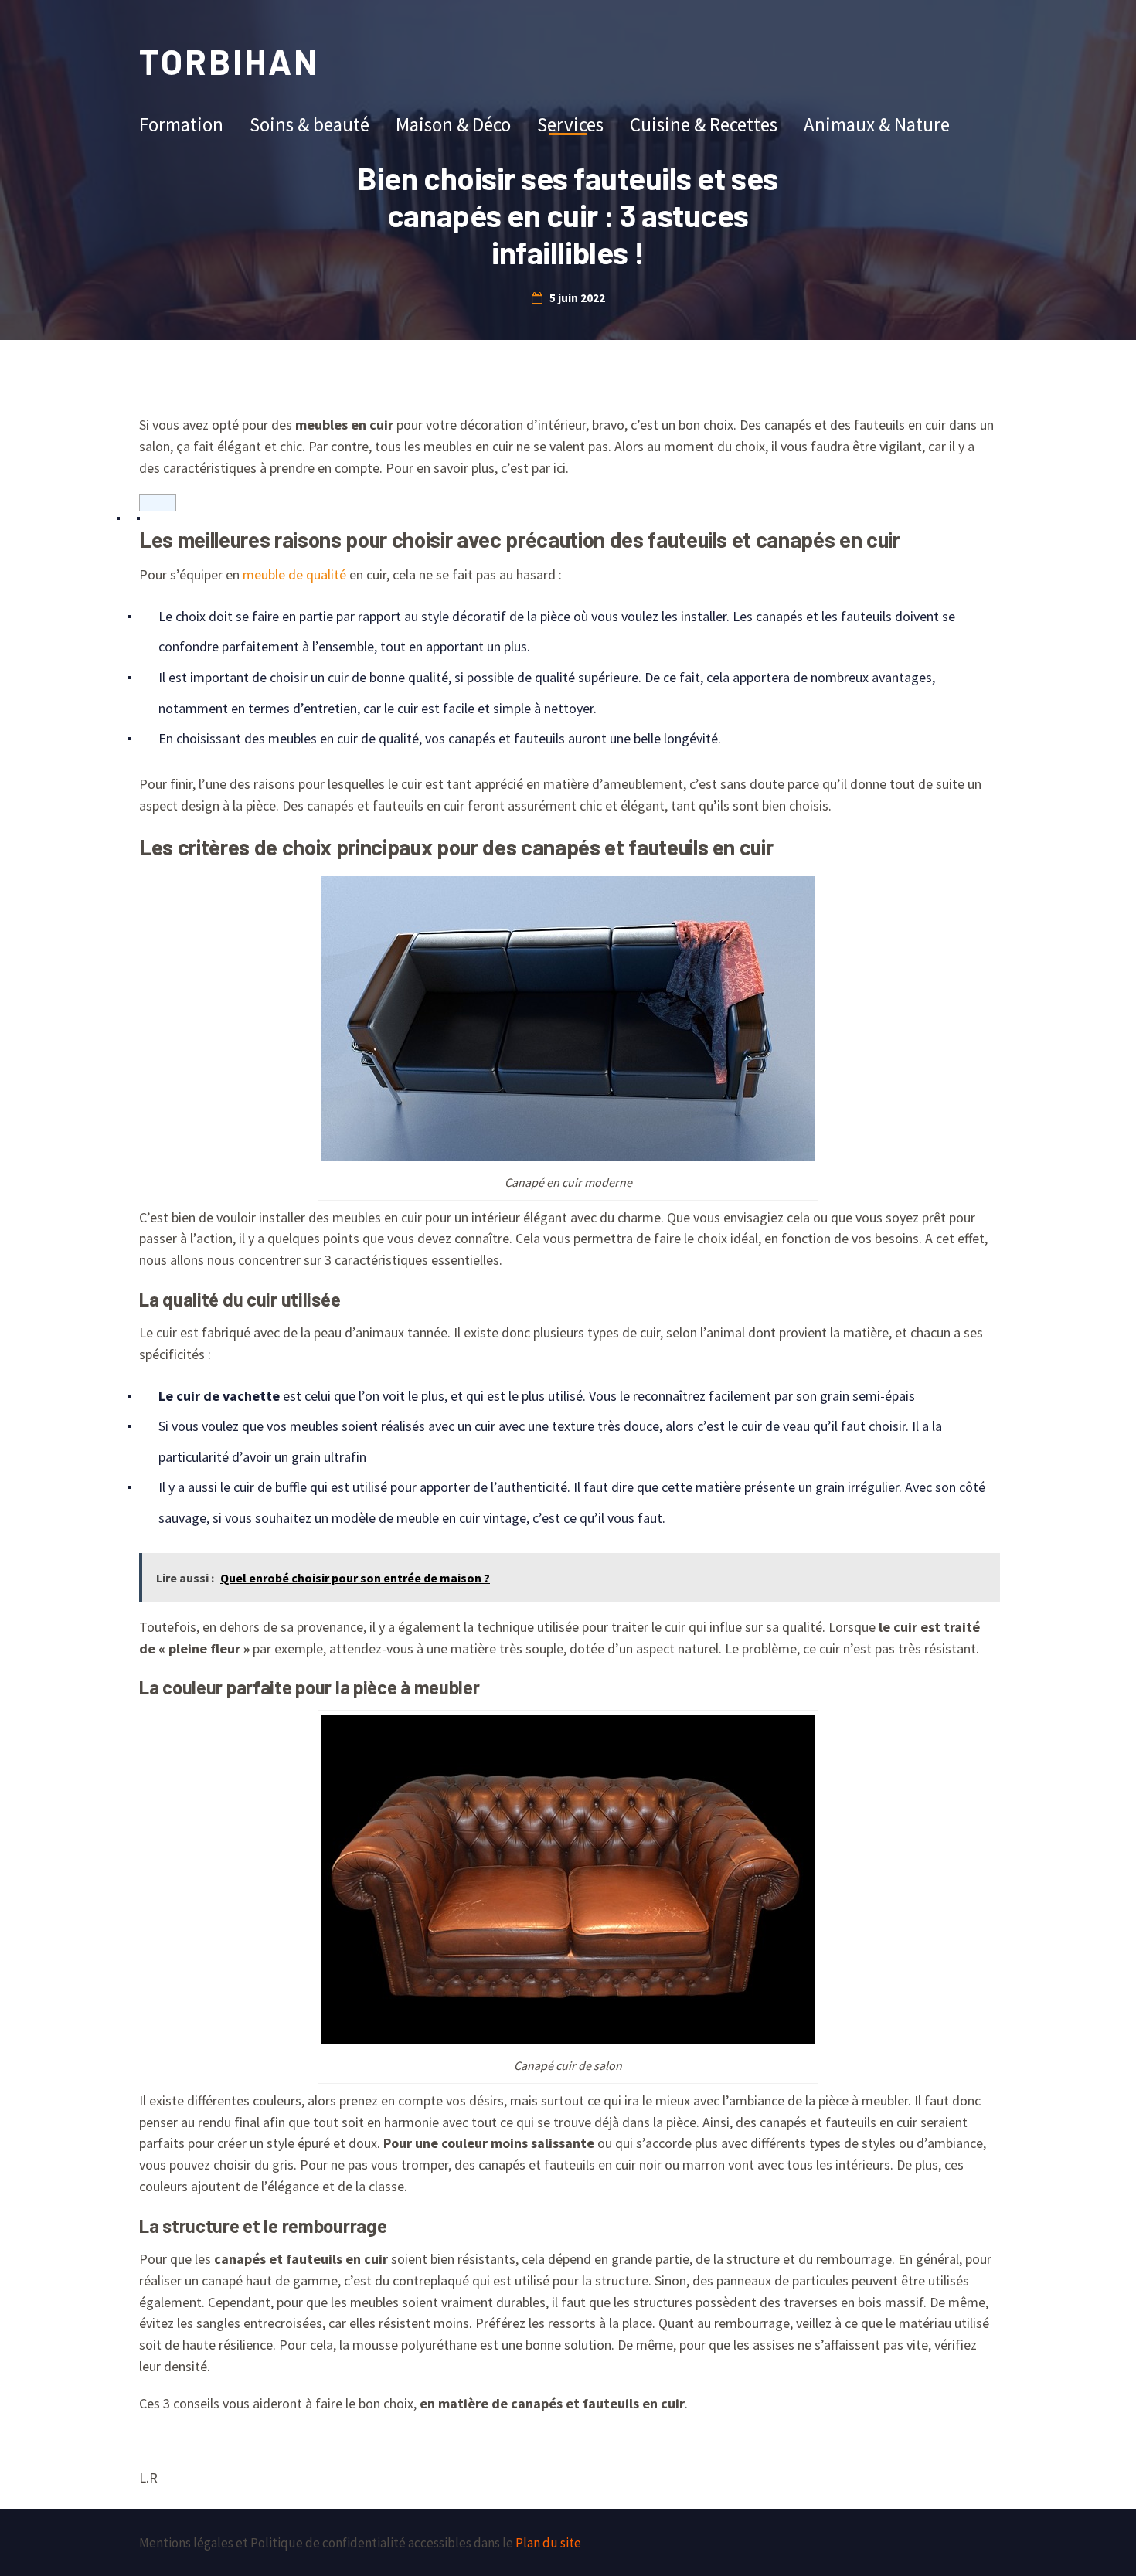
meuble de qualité (294, 574)
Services (570, 124)
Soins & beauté (310, 124)
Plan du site (548, 2543)
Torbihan (229, 61)
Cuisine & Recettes (704, 124)
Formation (181, 124)
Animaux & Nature (877, 124)
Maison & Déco (453, 124)
